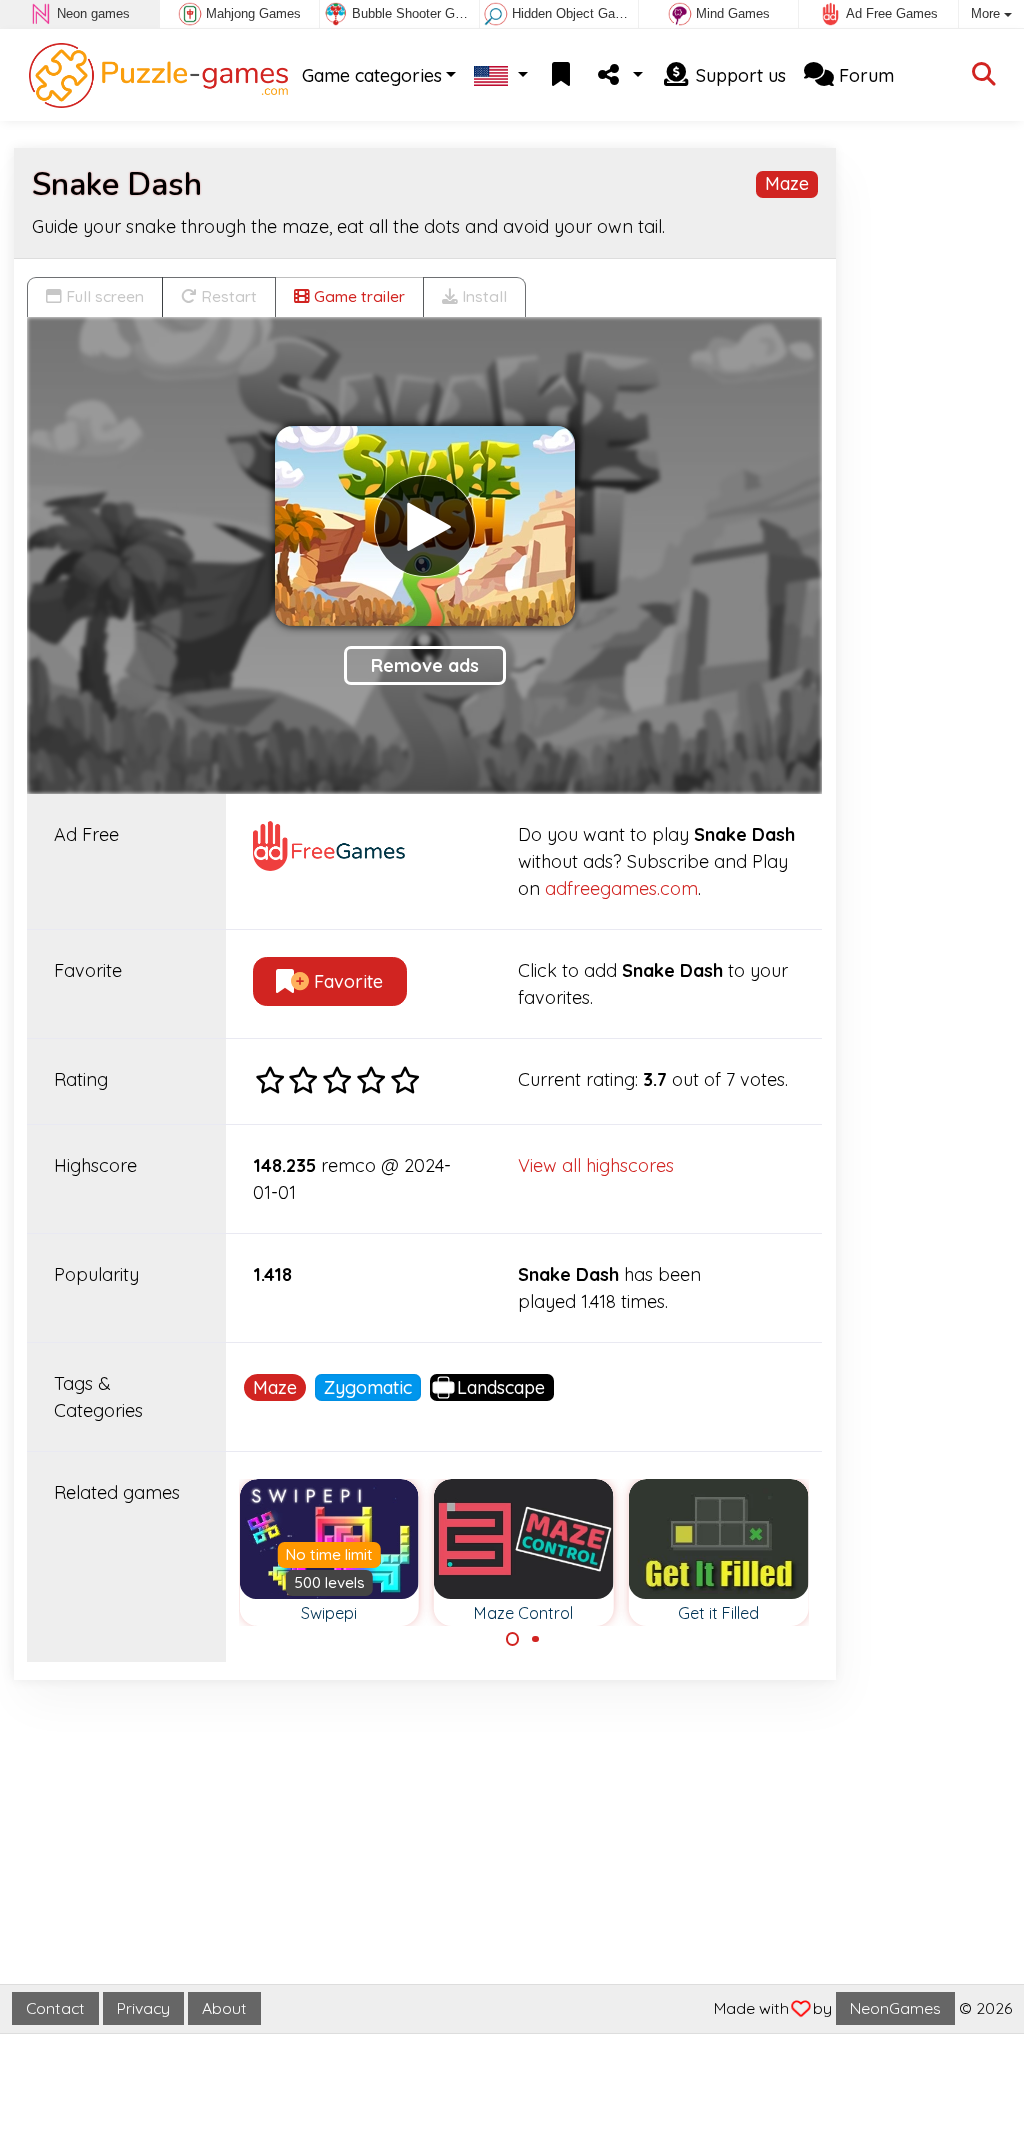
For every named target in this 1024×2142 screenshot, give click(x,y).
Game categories (372, 75)
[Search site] (984, 75)
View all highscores (596, 1165)
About (224, 2008)
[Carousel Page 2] (535, 1639)
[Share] (619, 75)
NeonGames (895, 2008)
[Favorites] (561, 75)
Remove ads (425, 665)
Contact (55, 2008)
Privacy (143, 2008)
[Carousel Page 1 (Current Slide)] (513, 1639)
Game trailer (357, 296)
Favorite (346, 981)
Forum (864, 75)
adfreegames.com (621, 888)
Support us (738, 75)
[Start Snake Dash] (425, 526)
